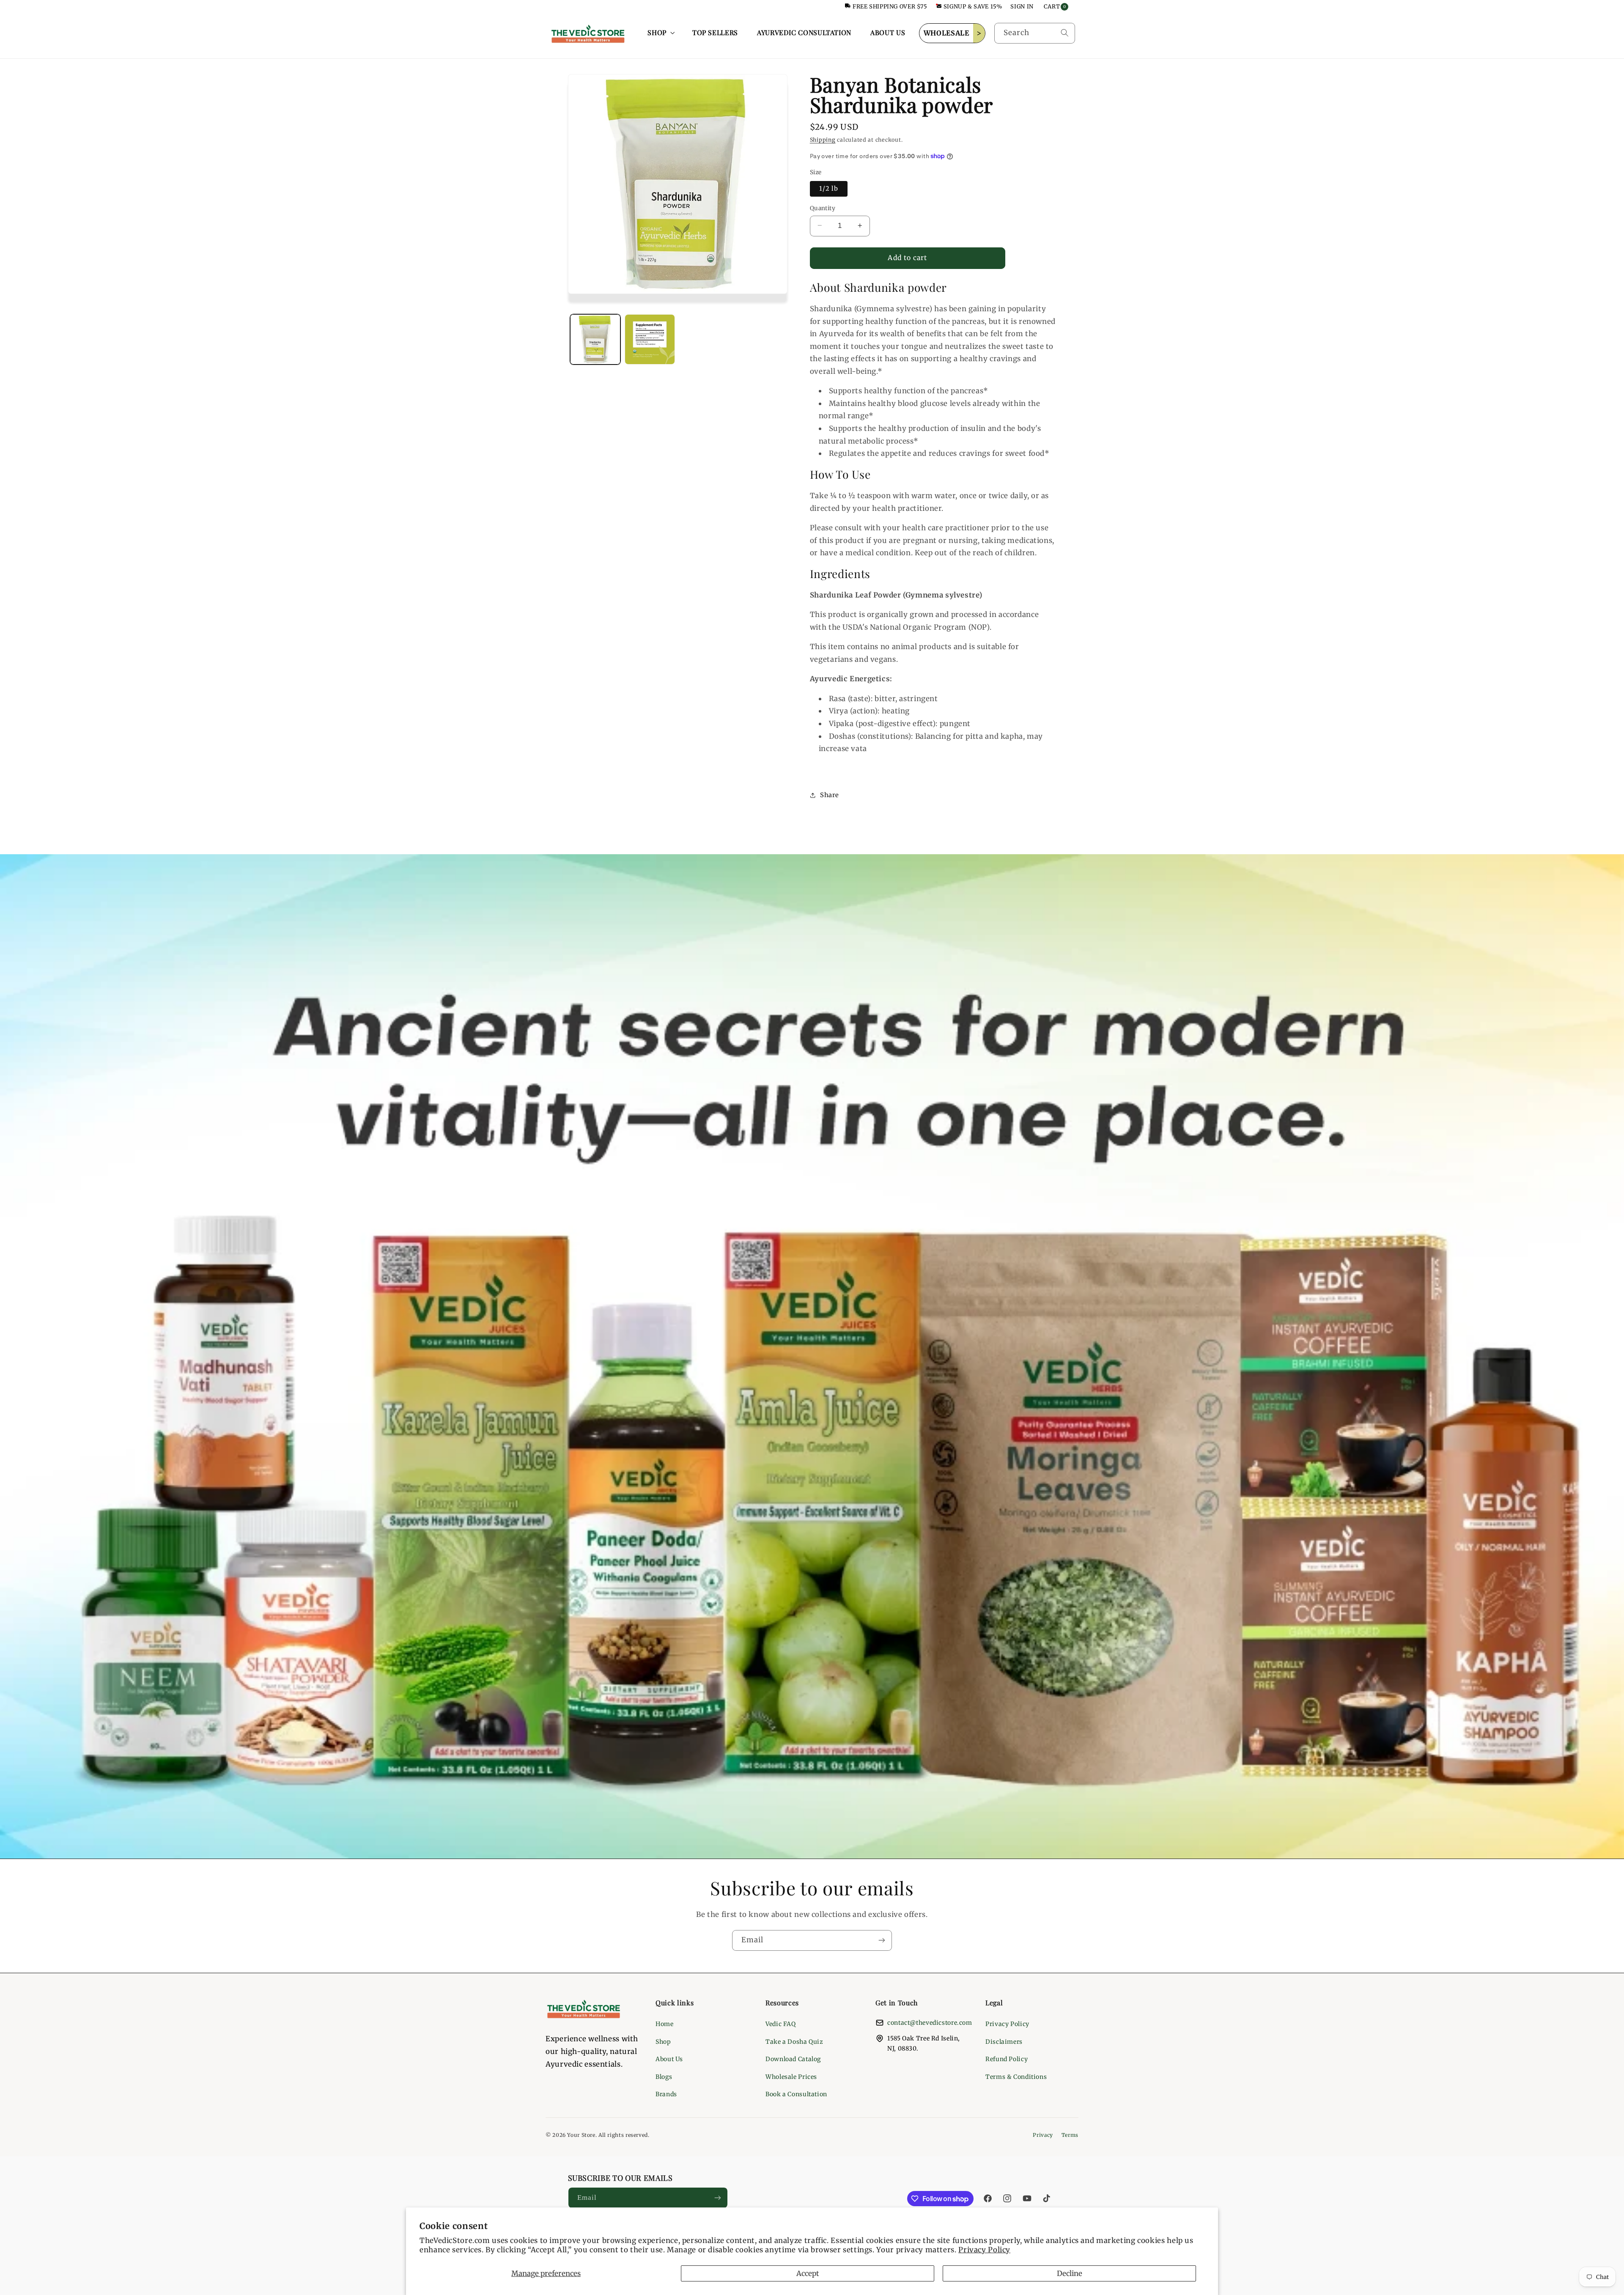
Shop (663, 2042)
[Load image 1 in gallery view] (595, 339)
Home (665, 2024)
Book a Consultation (796, 2094)
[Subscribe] (882, 1940)
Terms (1070, 2135)
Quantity (823, 208)
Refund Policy (1007, 2059)
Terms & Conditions (1016, 2077)
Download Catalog (793, 2059)
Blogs (664, 2077)
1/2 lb (829, 188)
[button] (660, 33)
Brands (666, 2094)
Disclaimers (1004, 2042)
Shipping (823, 140)
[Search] (1064, 33)
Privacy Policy (984, 2250)
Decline (1070, 2273)
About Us (669, 2059)
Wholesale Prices (791, 2077)
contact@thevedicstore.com (930, 2023)
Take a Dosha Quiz (794, 2042)
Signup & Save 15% (973, 7)
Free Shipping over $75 (890, 7)
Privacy (1043, 2135)
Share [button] (830, 795)
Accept (808, 2273)
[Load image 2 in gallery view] (650, 339)
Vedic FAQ (781, 2024)
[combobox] (1035, 33)
